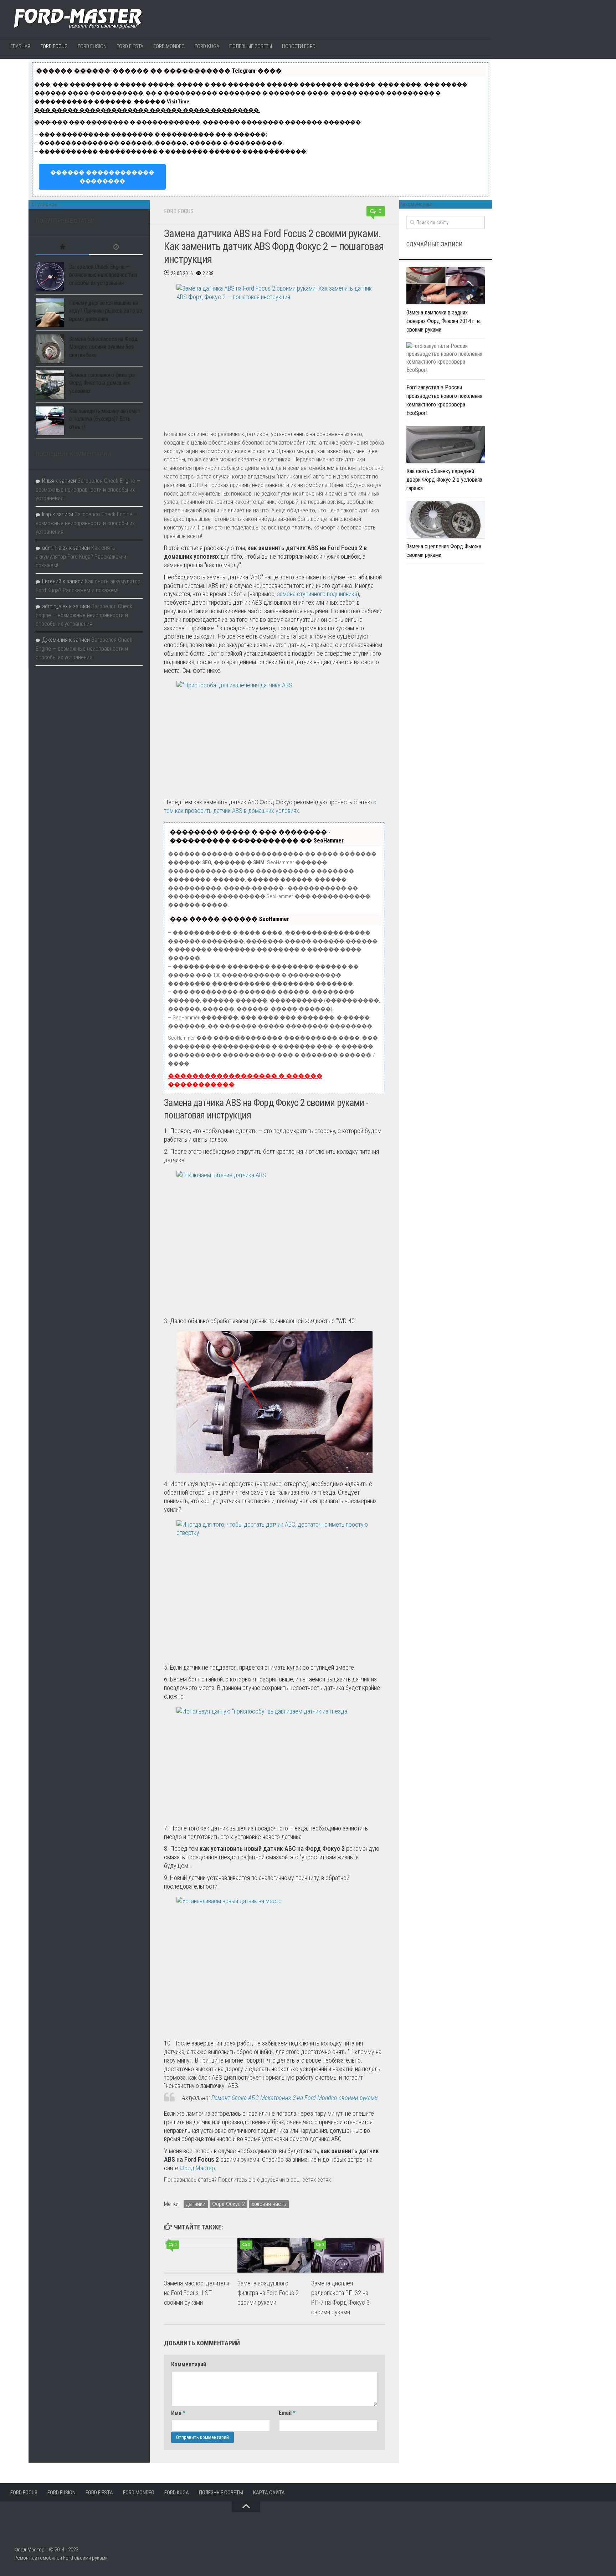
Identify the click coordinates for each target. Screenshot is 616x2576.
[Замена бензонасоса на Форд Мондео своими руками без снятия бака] (50, 349)
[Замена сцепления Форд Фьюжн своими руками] (446, 519)
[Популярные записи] (62, 248)
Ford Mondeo (169, 46)
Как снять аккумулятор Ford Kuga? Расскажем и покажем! (81, 557)
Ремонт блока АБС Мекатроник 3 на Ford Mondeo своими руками (295, 2098)
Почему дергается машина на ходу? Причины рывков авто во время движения (106, 311)
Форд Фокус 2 (229, 2204)
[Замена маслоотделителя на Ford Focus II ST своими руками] (201, 2255)
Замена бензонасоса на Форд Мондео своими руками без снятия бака (103, 347)
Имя (178, 2413)
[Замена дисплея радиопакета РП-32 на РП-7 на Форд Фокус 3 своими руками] (348, 2255)
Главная (20, 46)
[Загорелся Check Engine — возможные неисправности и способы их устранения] (50, 277)
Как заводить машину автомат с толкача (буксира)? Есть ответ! (105, 419)
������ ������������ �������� (102, 177)
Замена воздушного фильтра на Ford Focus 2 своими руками (268, 2293)
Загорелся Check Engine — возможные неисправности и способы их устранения (103, 275)
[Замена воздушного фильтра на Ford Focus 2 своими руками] (274, 2255)
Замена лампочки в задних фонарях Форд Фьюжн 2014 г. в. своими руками (444, 321)
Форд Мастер (197, 2168)
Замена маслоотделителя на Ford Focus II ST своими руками (197, 2293)
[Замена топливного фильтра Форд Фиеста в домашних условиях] (50, 385)
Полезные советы (251, 46)
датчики (196, 2204)
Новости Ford (299, 46)
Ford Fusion (92, 46)
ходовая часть (269, 2204)
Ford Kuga (207, 46)
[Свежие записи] (116, 248)
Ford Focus (54, 46)
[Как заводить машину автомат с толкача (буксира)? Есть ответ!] (50, 421)
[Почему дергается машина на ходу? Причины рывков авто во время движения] (50, 313)
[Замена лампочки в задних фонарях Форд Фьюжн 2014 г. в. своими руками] (446, 286)
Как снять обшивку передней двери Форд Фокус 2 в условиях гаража (444, 480)
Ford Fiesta (130, 46)
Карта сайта (269, 2493)
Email (287, 2413)
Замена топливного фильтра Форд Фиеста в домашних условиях (102, 383)
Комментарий (189, 2364)
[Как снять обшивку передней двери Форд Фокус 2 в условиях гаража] (446, 444)
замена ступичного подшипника (317, 594)
